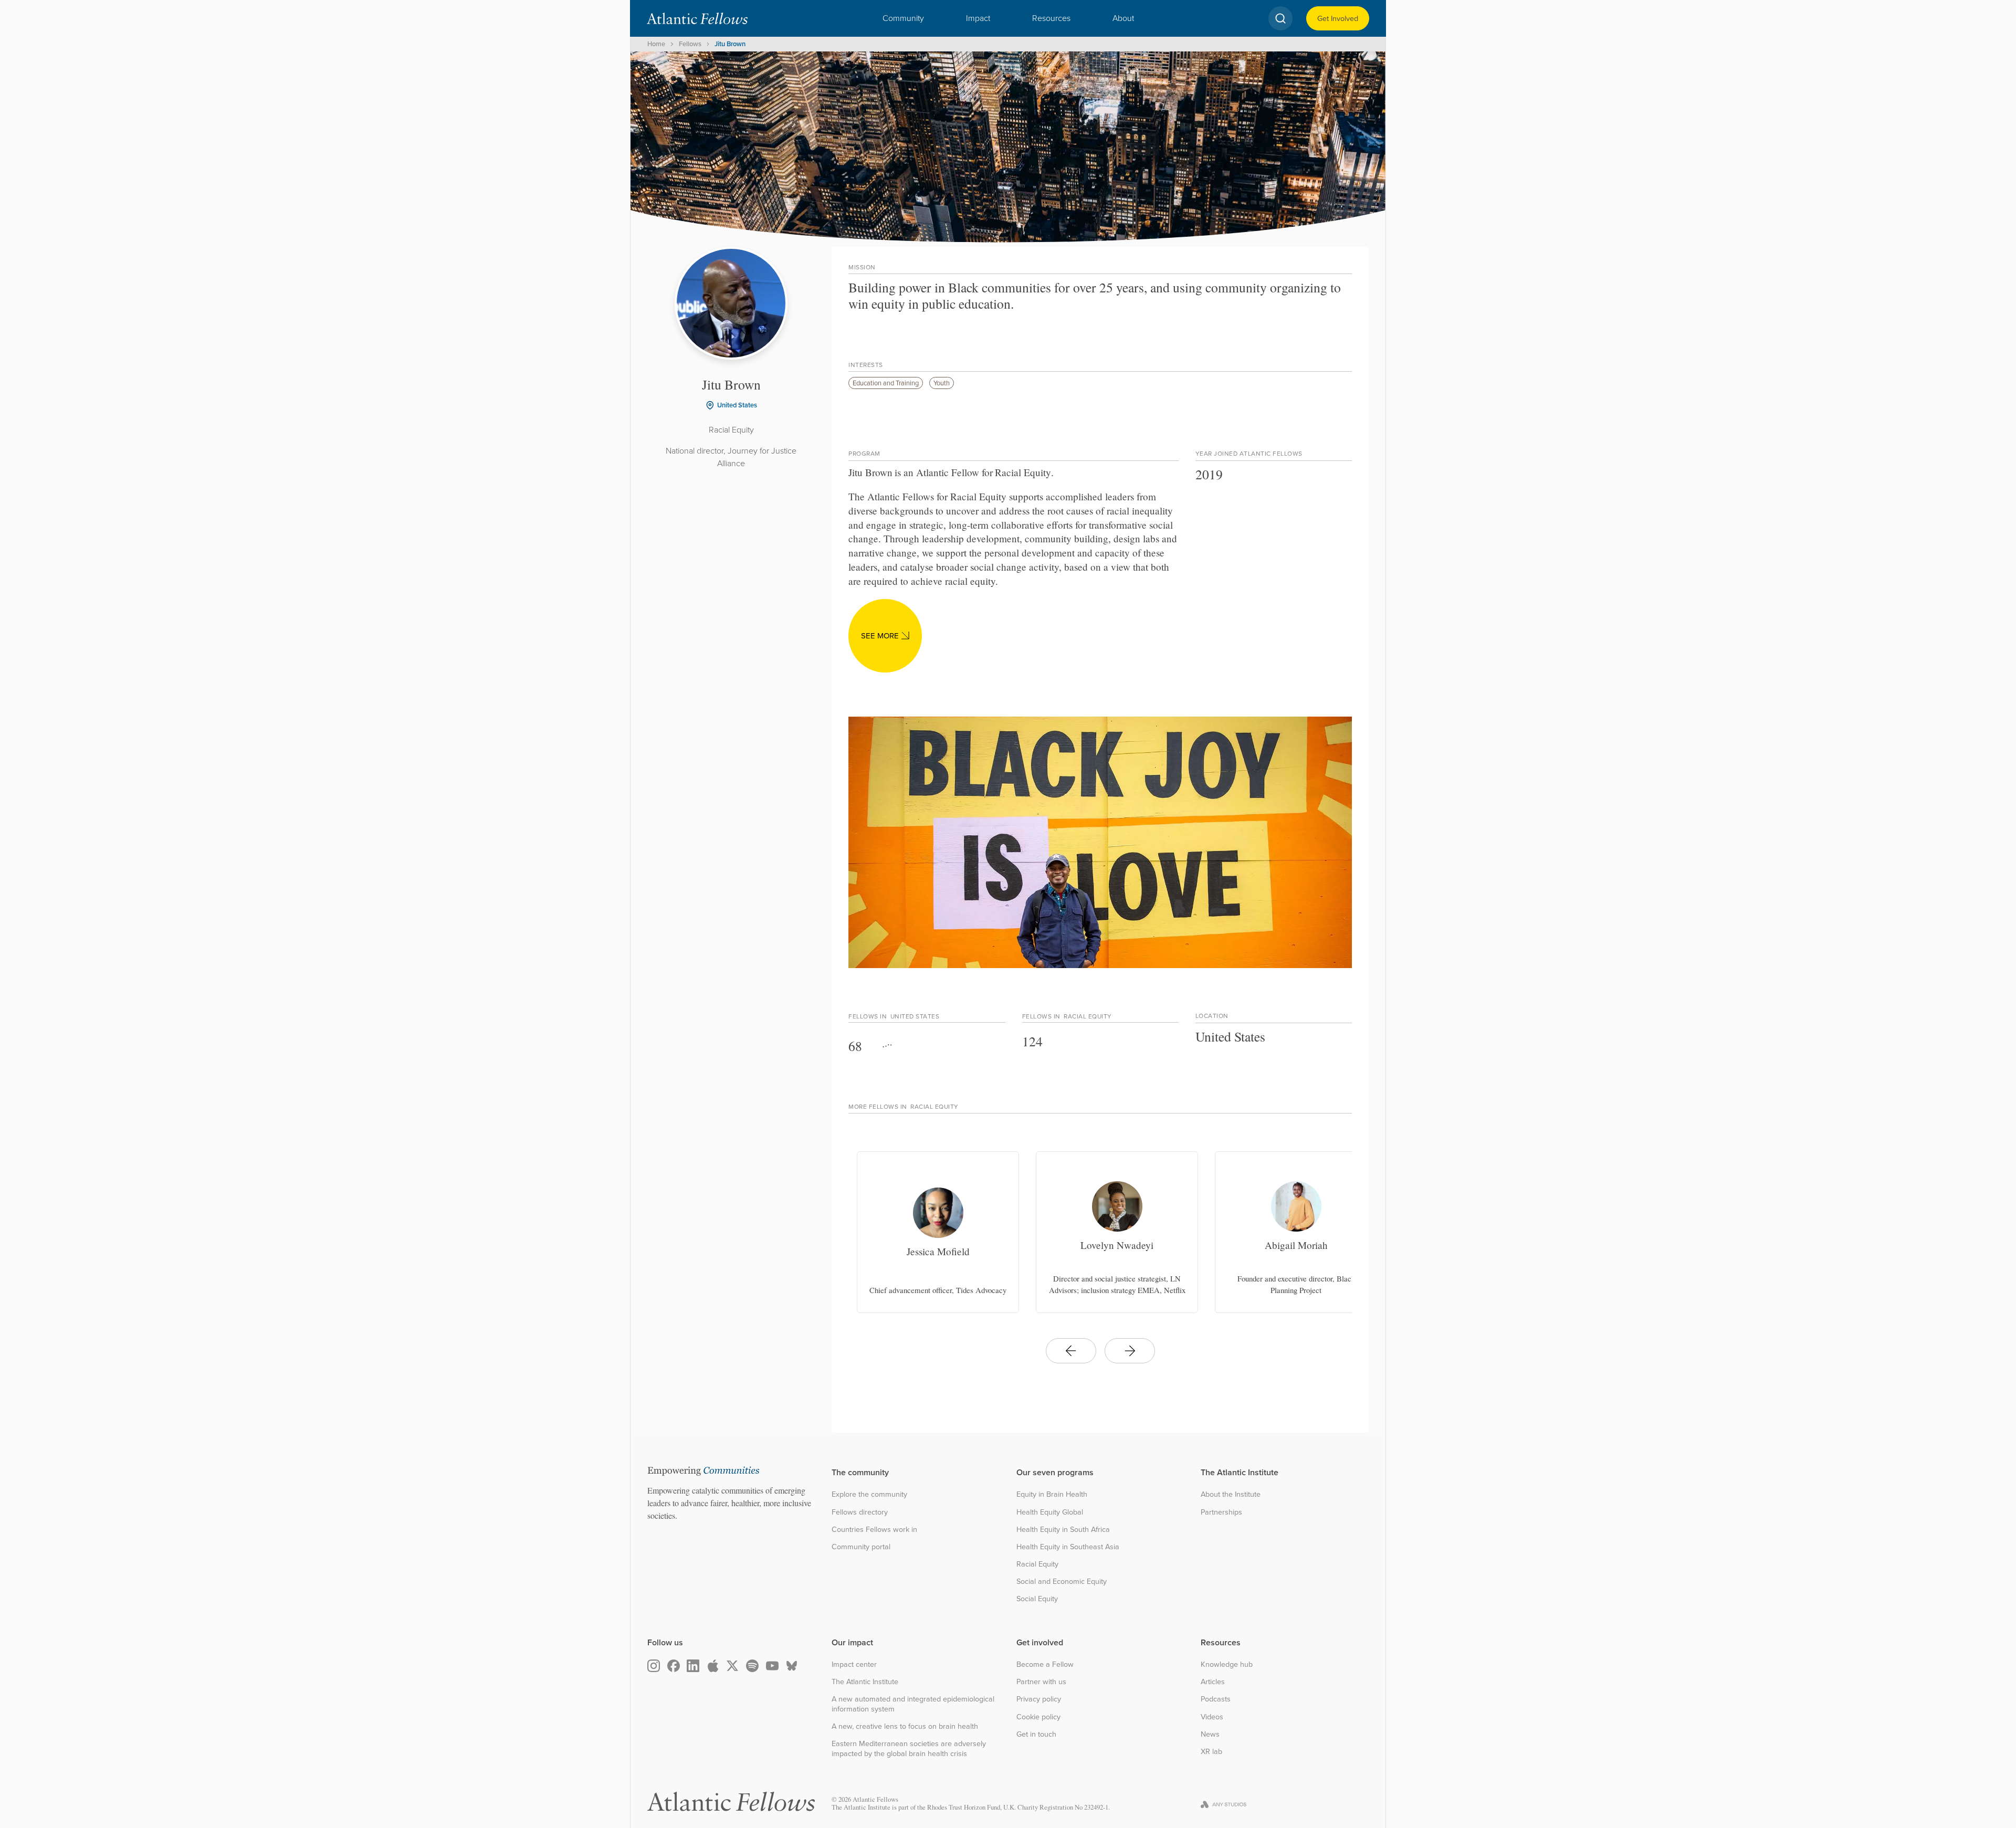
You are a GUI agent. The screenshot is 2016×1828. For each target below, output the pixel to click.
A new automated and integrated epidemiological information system (913, 1704)
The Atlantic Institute (865, 1682)
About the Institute (1231, 1494)
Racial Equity (1037, 1564)
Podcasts (1216, 1699)
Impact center (854, 1664)
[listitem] (938, 1232)
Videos (1212, 1717)
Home (656, 44)
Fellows (690, 44)
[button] (903, 18)
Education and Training (886, 383)
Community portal (861, 1547)
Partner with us (1041, 1682)
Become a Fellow (1045, 1664)
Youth (942, 383)
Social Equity (1037, 1599)
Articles (1213, 1682)
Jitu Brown (730, 44)
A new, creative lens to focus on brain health (905, 1726)
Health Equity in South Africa (1063, 1530)
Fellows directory (860, 1512)
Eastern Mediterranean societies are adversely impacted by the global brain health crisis (909, 1748)
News (1210, 1734)
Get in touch (1036, 1734)
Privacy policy (1039, 1699)
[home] (697, 18)
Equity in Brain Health (1052, 1494)
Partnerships (1221, 1512)
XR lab (1211, 1752)
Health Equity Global (1050, 1512)
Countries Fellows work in (874, 1530)
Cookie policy (1038, 1717)
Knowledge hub (1227, 1664)
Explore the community (869, 1494)
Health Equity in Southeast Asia (1068, 1547)
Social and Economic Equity (1062, 1582)
